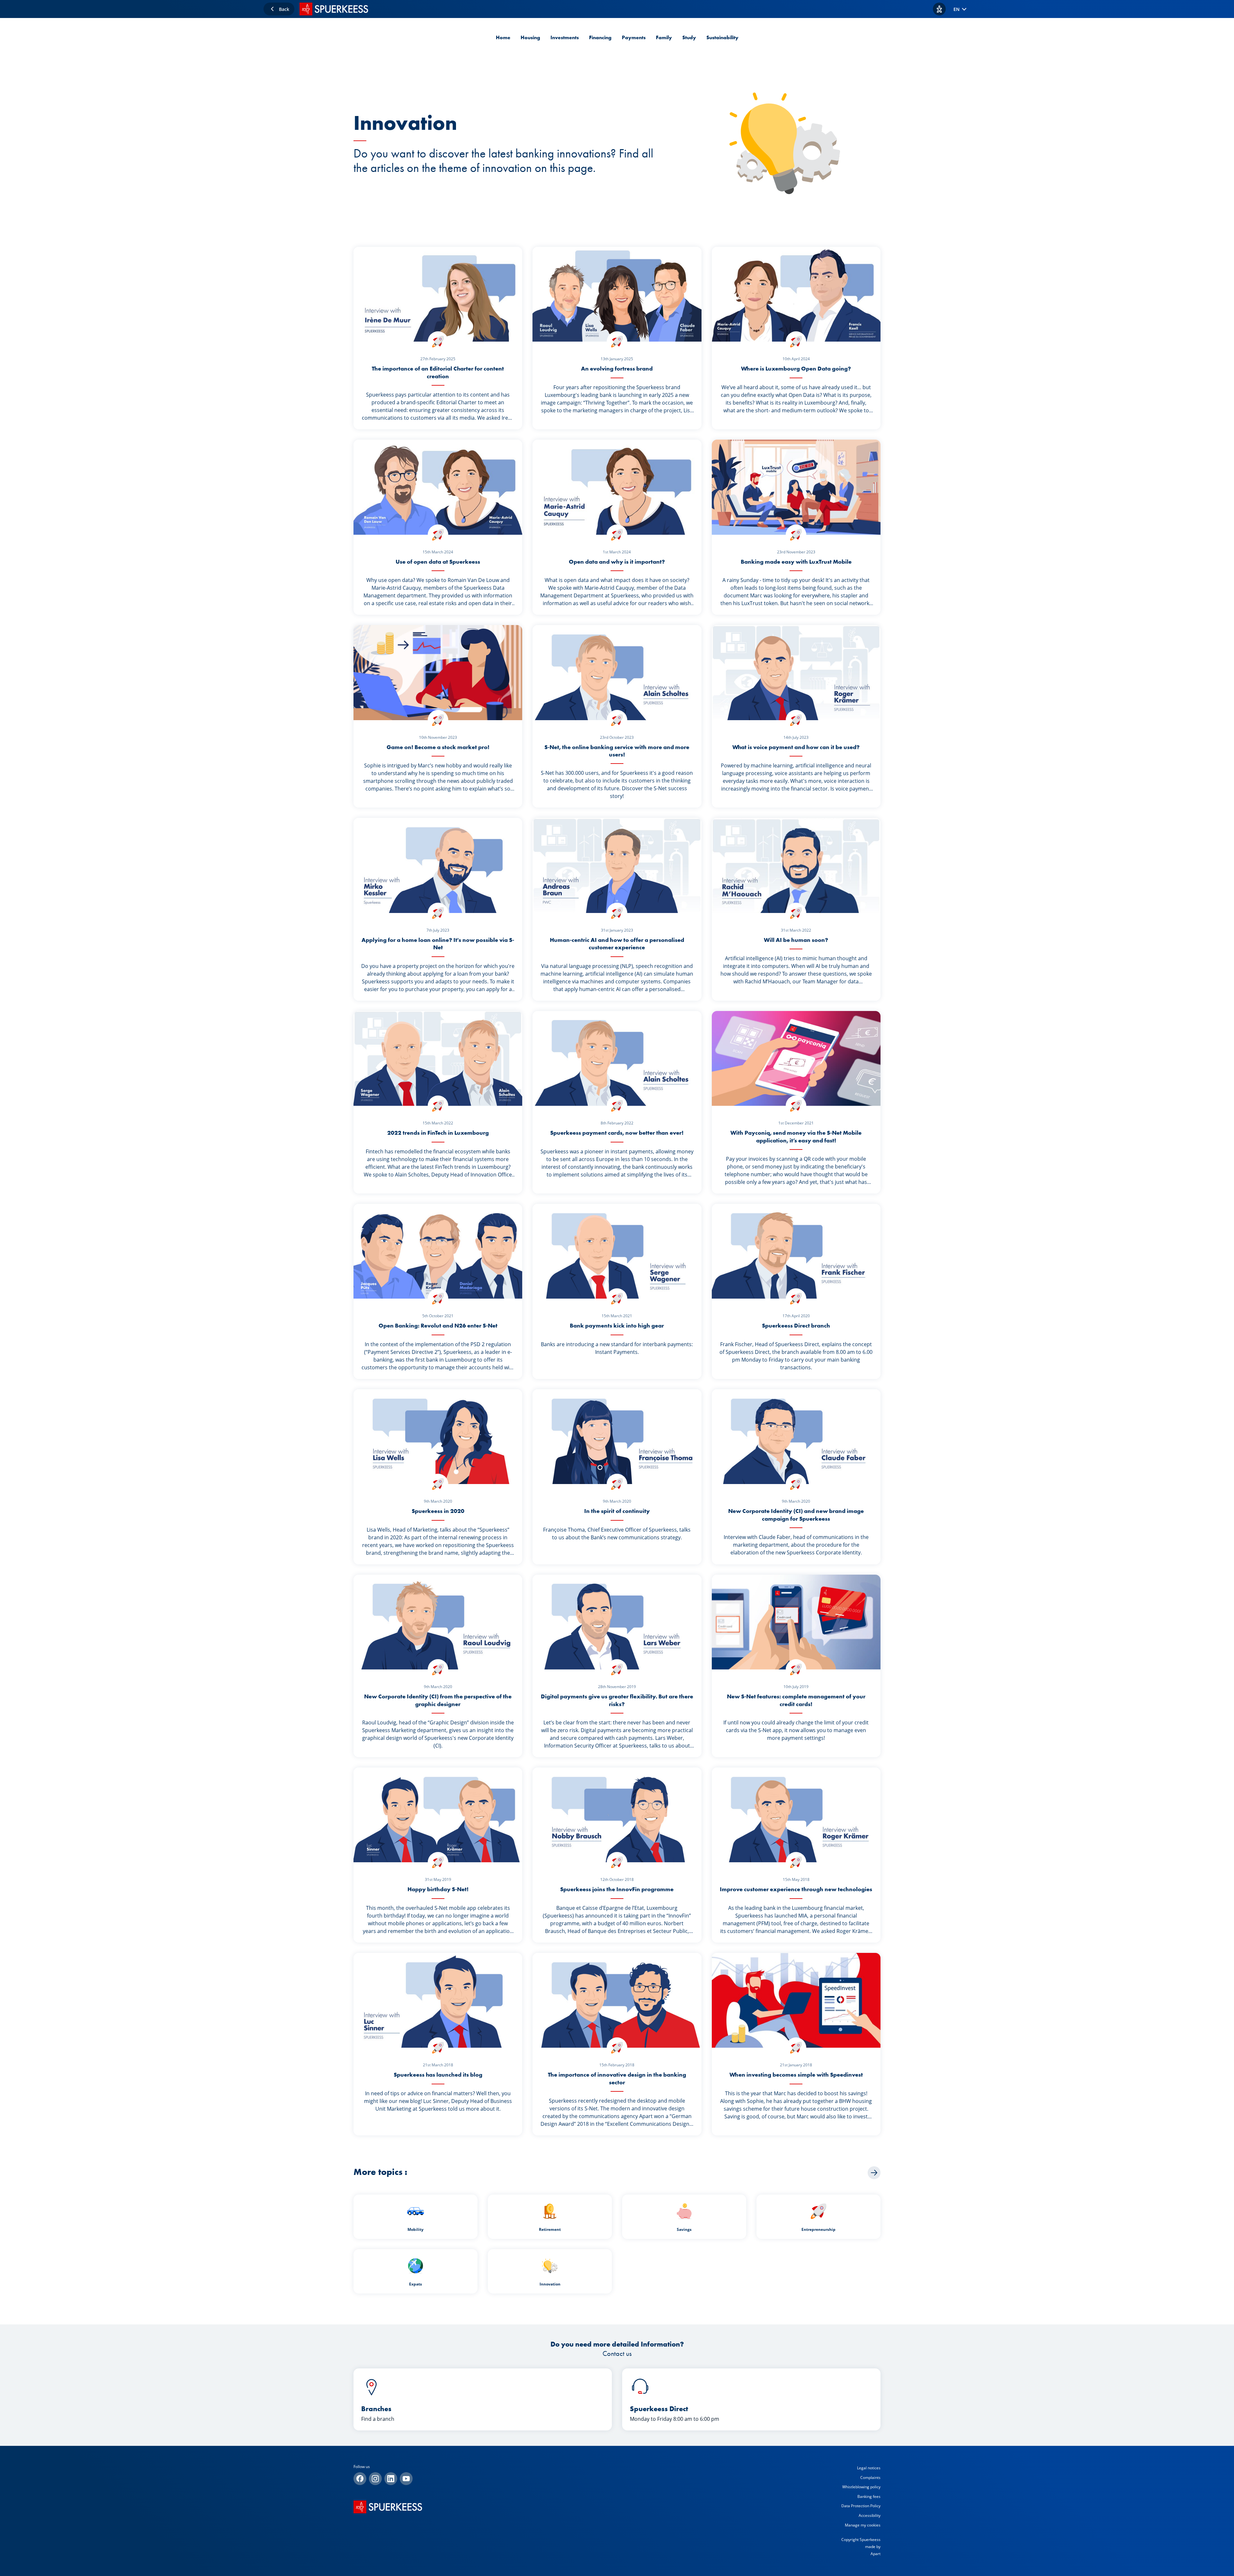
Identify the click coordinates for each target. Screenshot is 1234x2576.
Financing (600, 37)
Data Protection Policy (861, 2506)
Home (503, 37)
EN (957, 9)
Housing (530, 37)
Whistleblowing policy (861, 2487)
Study (689, 37)
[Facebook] (360, 2479)
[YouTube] (406, 2479)
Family (664, 37)
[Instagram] (375, 2479)
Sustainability (722, 37)
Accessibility (870, 2515)
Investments (565, 37)
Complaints (870, 2478)
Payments (634, 37)
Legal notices (869, 2468)
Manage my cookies (863, 2525)
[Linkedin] (391, 2479)
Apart (876, 2554)
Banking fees (869, 2496)
